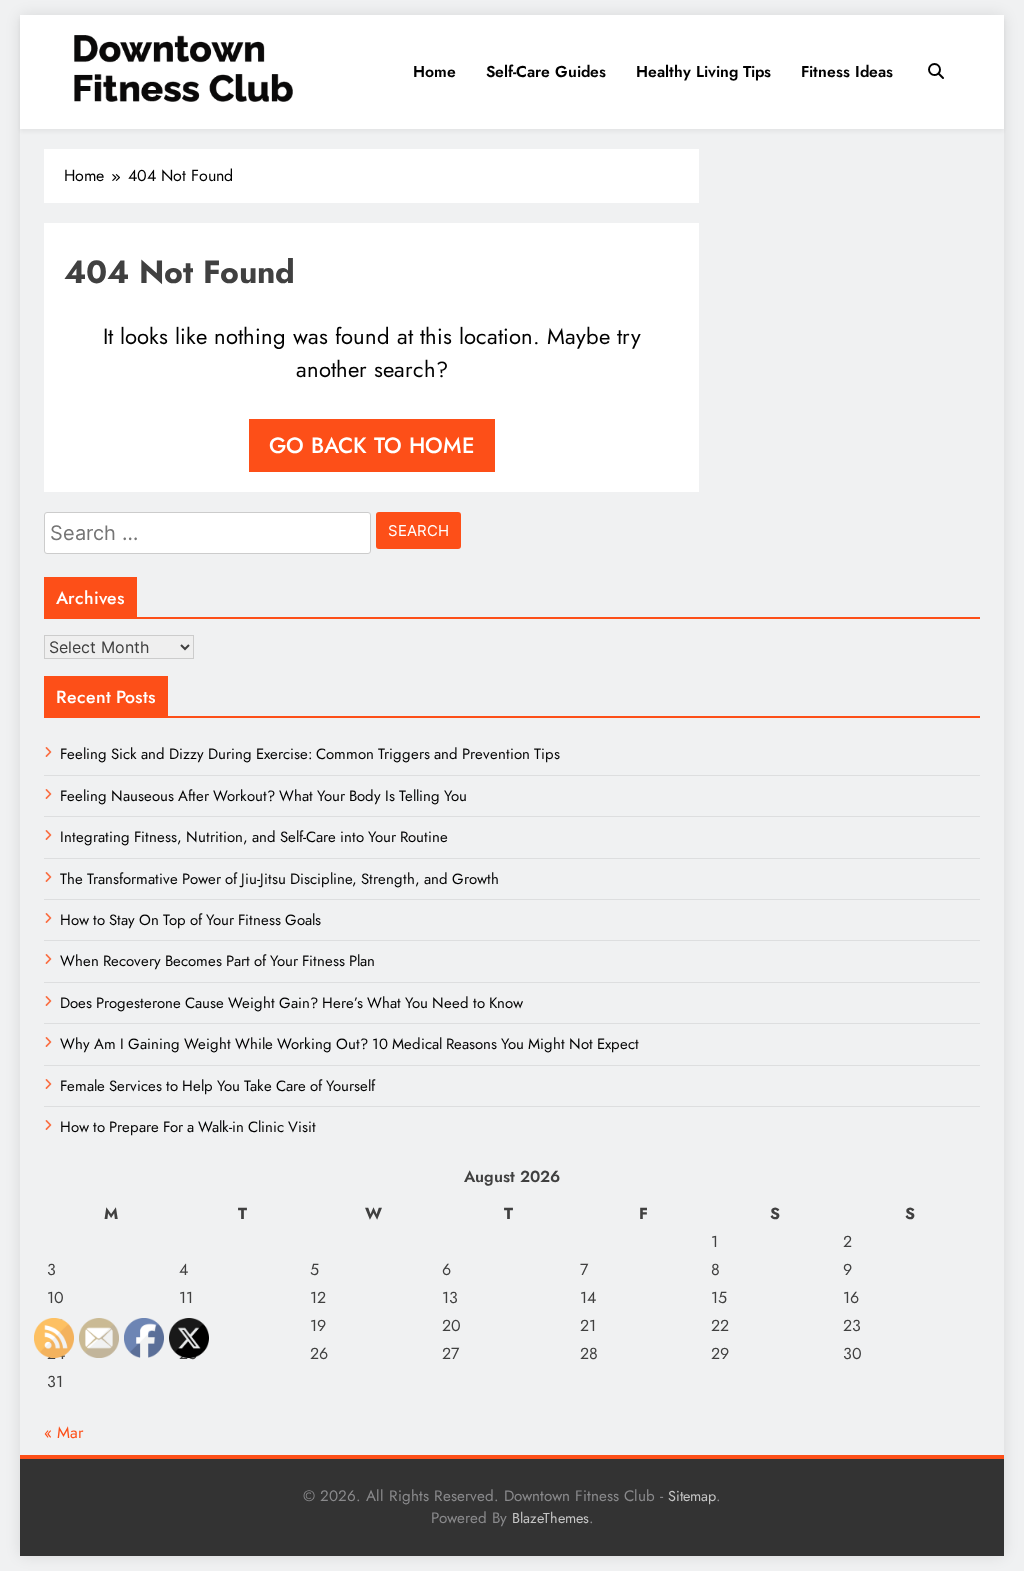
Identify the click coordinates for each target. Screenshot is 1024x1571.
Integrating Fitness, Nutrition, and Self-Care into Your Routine (254, 837)
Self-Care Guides (546, 71)
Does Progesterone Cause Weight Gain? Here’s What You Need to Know (291, 1003)
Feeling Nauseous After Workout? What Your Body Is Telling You (263, 796)
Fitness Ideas (847, 71)
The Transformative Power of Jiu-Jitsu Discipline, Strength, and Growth (279, 879)
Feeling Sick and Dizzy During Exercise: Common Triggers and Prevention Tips (310, 754)
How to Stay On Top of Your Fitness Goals (190, 920)
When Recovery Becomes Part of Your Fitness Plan (217, 961)
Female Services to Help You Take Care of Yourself (217, 1086)
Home (434, 71)
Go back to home (372, 445)
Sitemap (692, 1496)
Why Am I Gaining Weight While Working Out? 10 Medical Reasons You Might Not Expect (349, 1044)
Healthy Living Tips (703, 71)
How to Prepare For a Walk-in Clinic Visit (188, 1127)
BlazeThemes (550, 1518)
